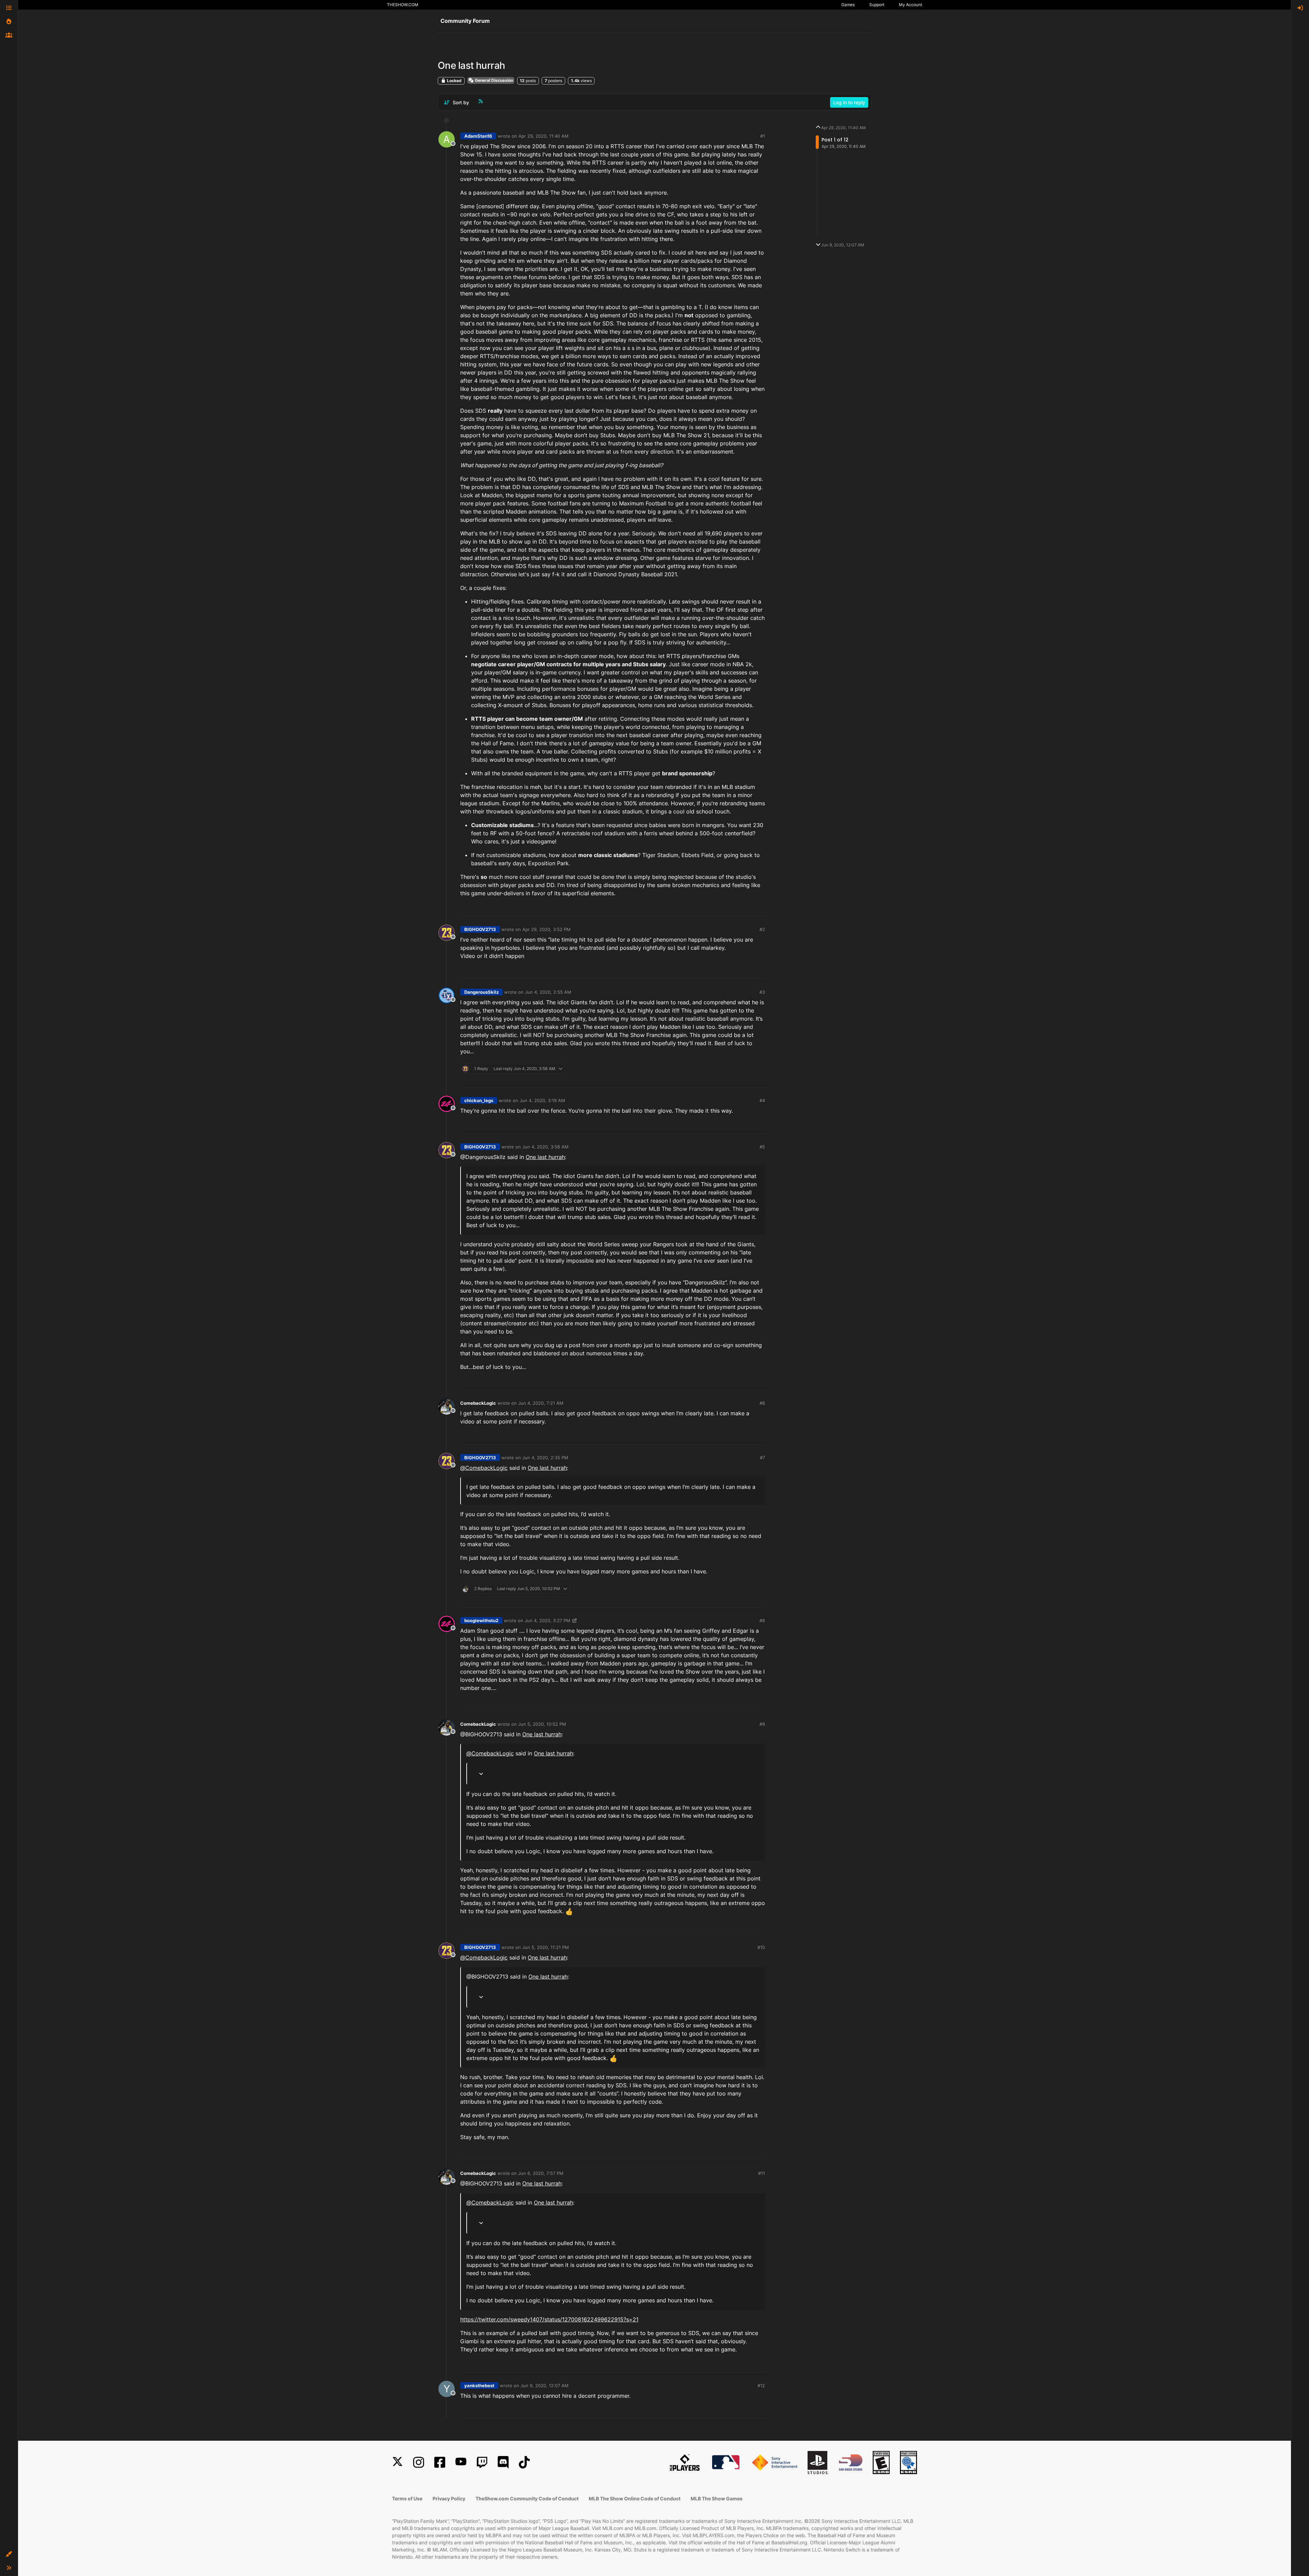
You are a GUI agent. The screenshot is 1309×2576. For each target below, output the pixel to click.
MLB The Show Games (717, 2498)
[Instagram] (419, 2462)
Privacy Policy (449, 2498)
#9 (762, 1724)
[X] (397, 2462)
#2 (762, 929)
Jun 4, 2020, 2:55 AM (548, 992)
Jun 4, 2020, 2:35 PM (545, 1458)
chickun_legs (479, 1100)
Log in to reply (849, 102)
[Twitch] (482, 2462)
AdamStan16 (478, 136)
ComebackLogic (478, 1403)
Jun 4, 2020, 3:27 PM (547, 1620)
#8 (762, 1620)
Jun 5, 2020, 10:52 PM (542, 1724)
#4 (762, 1100)
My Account (911, 5)
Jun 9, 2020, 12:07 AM (545, 2386)
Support (877, 5)
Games (848, 5)
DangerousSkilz (482, 992)
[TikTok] (524, 2462)
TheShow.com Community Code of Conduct (527, 2498)
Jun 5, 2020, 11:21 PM (546, 1947)
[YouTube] (461, 2462)
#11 (762, 2173)
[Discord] (503, 2462)
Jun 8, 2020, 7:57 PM (541, 2173)
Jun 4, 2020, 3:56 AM (545, 1147)
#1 (763, 136)
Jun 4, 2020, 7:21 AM (541, 1403)
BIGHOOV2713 (480, 929)
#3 (762, 992)
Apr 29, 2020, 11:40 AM (544, 136)
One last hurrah (545, 1157)
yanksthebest (479, 2386)
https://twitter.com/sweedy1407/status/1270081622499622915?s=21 (549, 2319)
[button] (9, 2554)
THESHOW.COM (403, 5)
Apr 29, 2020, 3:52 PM (546, 929)
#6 (762, 1403)
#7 (762, 1458)
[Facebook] (440, 2462)
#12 (761, 2386)
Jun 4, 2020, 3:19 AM (542, 1100)
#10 (761, 1947)
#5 (762, 1147)
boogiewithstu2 (481, 1620)
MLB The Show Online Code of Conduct (635, 2498)
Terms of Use (407, 2498)
